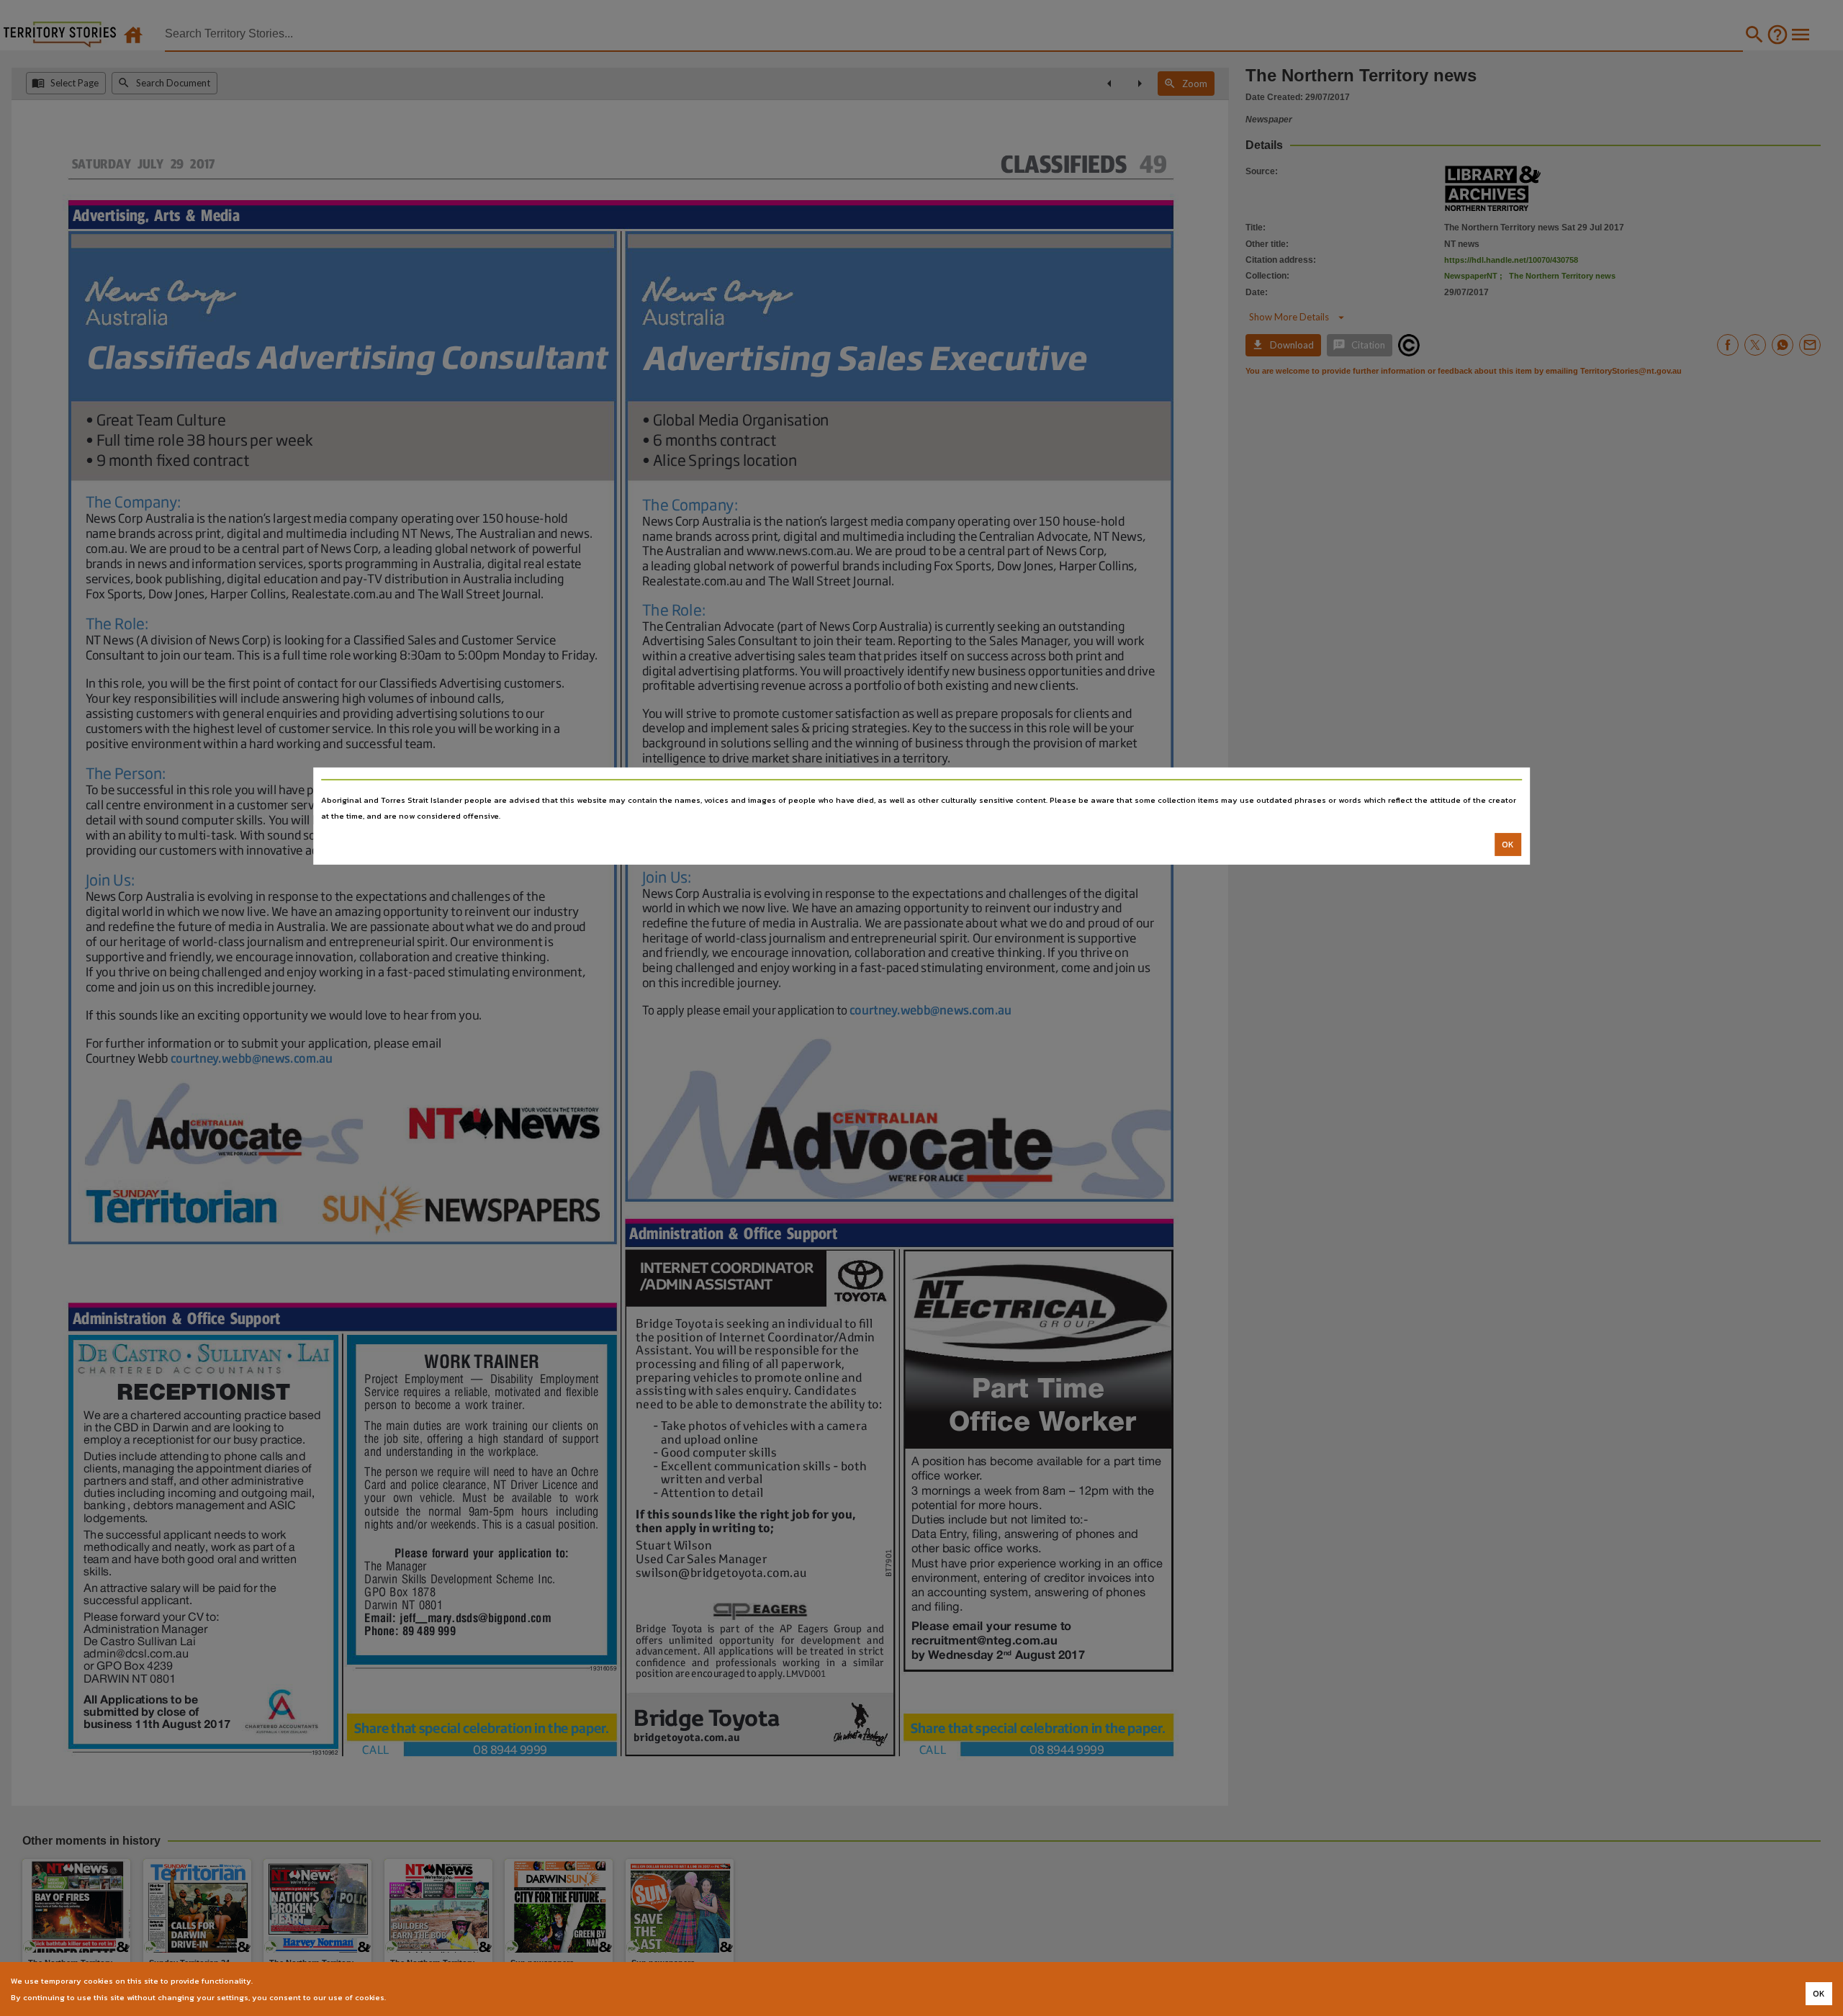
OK (1508, 845)
